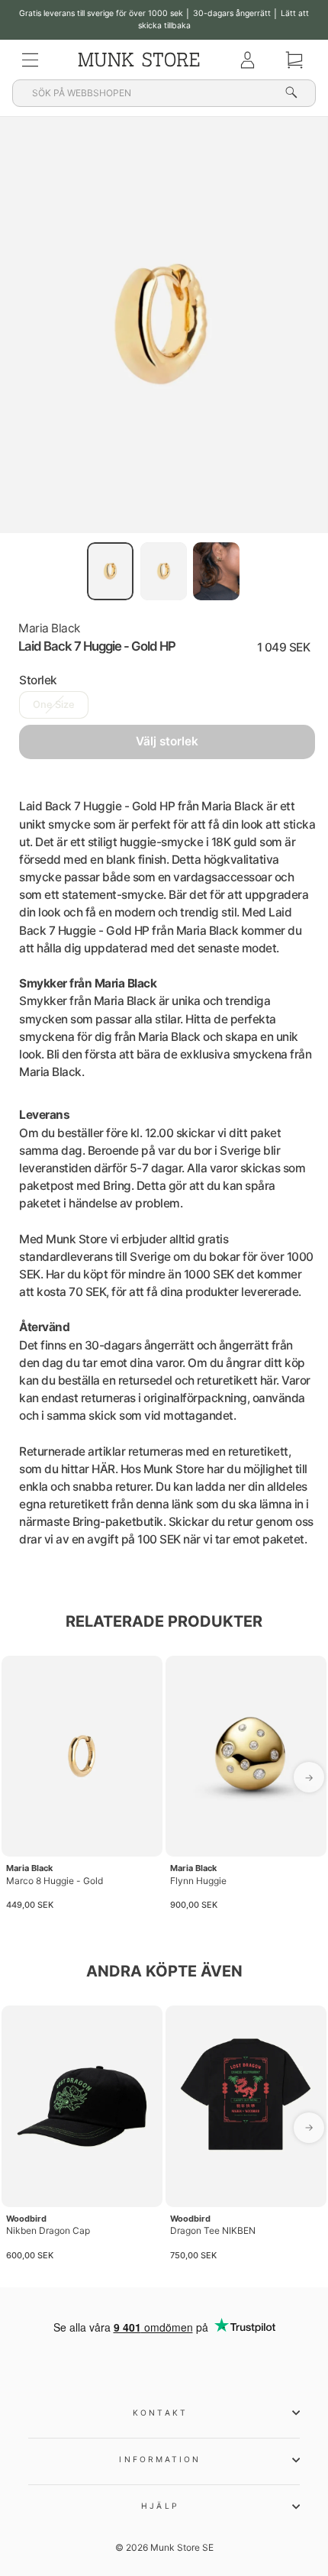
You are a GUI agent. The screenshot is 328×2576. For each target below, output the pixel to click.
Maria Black (49, 628)
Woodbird (26, 2219)
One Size (54, 705)
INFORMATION (160, 2459)
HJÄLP (160, 2506)
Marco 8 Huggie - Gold (55, 1881)
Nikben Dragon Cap (48, 2230)
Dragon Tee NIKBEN (213, 2230)
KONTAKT (160, 2413)
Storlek (38, 680)
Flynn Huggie (198, 1881)
